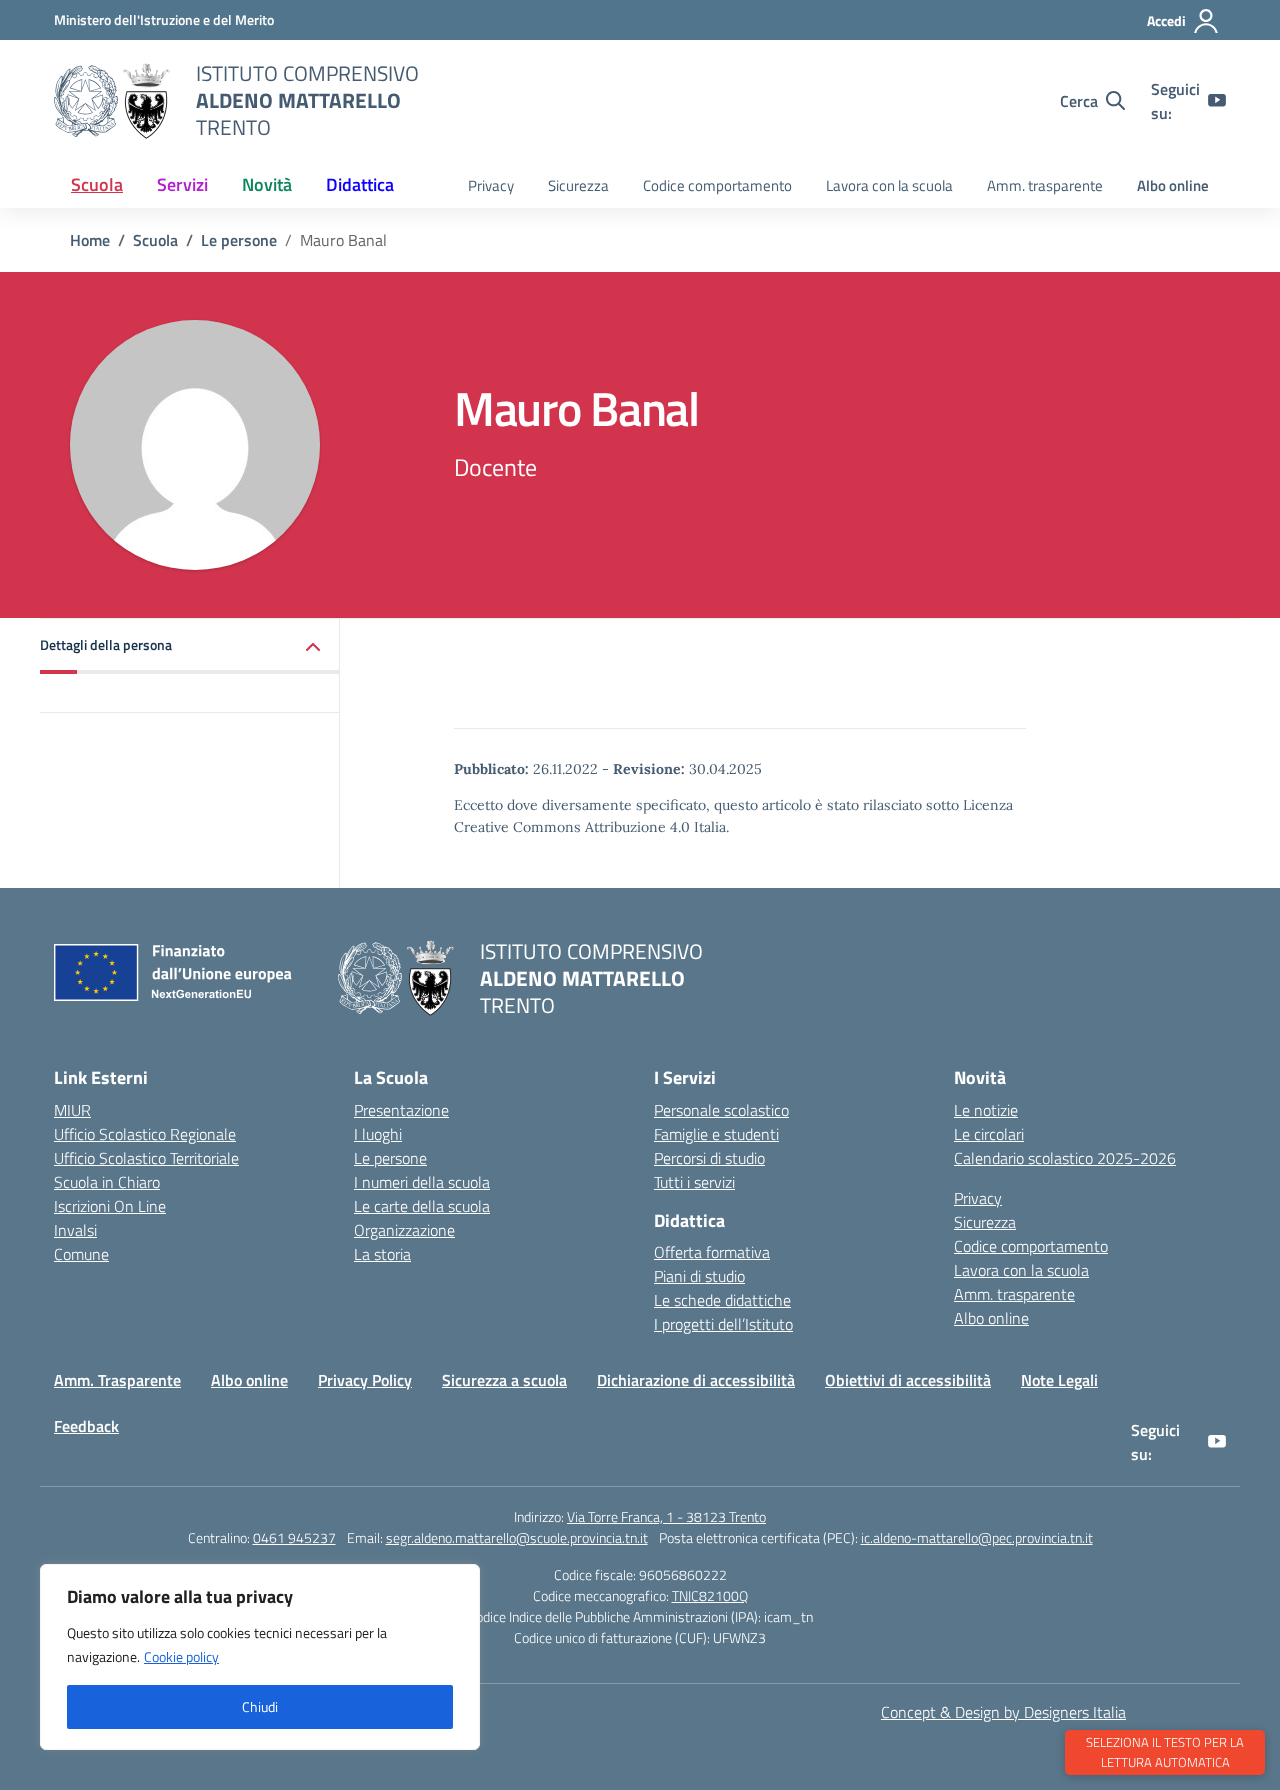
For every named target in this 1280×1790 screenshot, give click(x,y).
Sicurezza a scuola (504, 1380)
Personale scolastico (721, 1110)
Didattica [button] (360, 184)
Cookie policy (181, 1656)
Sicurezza (578, 185)
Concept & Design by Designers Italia (1003, 1712)
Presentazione (401, 1110)
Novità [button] (267, 184)
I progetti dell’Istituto (723, 1324)
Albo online (1173, 185)
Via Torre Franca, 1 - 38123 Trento (666, 1516)
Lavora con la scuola (889, 185)
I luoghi (378, 1134)
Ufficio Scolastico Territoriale (146, 1158)
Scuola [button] (97, 184)
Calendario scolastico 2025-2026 (1065, 1158)
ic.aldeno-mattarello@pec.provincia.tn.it (977, 1537)
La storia (382, 1254)
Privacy (491, 185)
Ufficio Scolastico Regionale (145, 1134)
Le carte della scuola (422, 1206)
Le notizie (986, 1110)
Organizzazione (404, 1230)
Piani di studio (699, 1276)
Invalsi (75, 1230)
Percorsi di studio (709, 1158)
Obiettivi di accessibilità (908, 1380)
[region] (260, 1657)
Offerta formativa (712, 1252)
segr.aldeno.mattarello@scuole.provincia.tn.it (517, 1537)
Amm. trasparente (1045, 185)
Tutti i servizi (694, 1182)
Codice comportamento (717, 185)
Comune (81, 1254)
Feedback (86, 1426)
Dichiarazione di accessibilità (696, 1380)
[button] (190, 646)
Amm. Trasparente (117, 1380)
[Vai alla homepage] (112, 101)
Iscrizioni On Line (110, 1206)
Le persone (390, 1158)
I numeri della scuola (422, 1182)
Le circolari (989, 1134)
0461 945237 (294, 1537)
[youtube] (1217, 101)
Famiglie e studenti (716, 1134)
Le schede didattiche (722, 1300)
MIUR (72, 1110)
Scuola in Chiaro (107, 1182)
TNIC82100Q (710, 1595)
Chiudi (260, 1706)
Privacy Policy (365, 1380)
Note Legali (1059, 1380)
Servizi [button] (182, 184)
